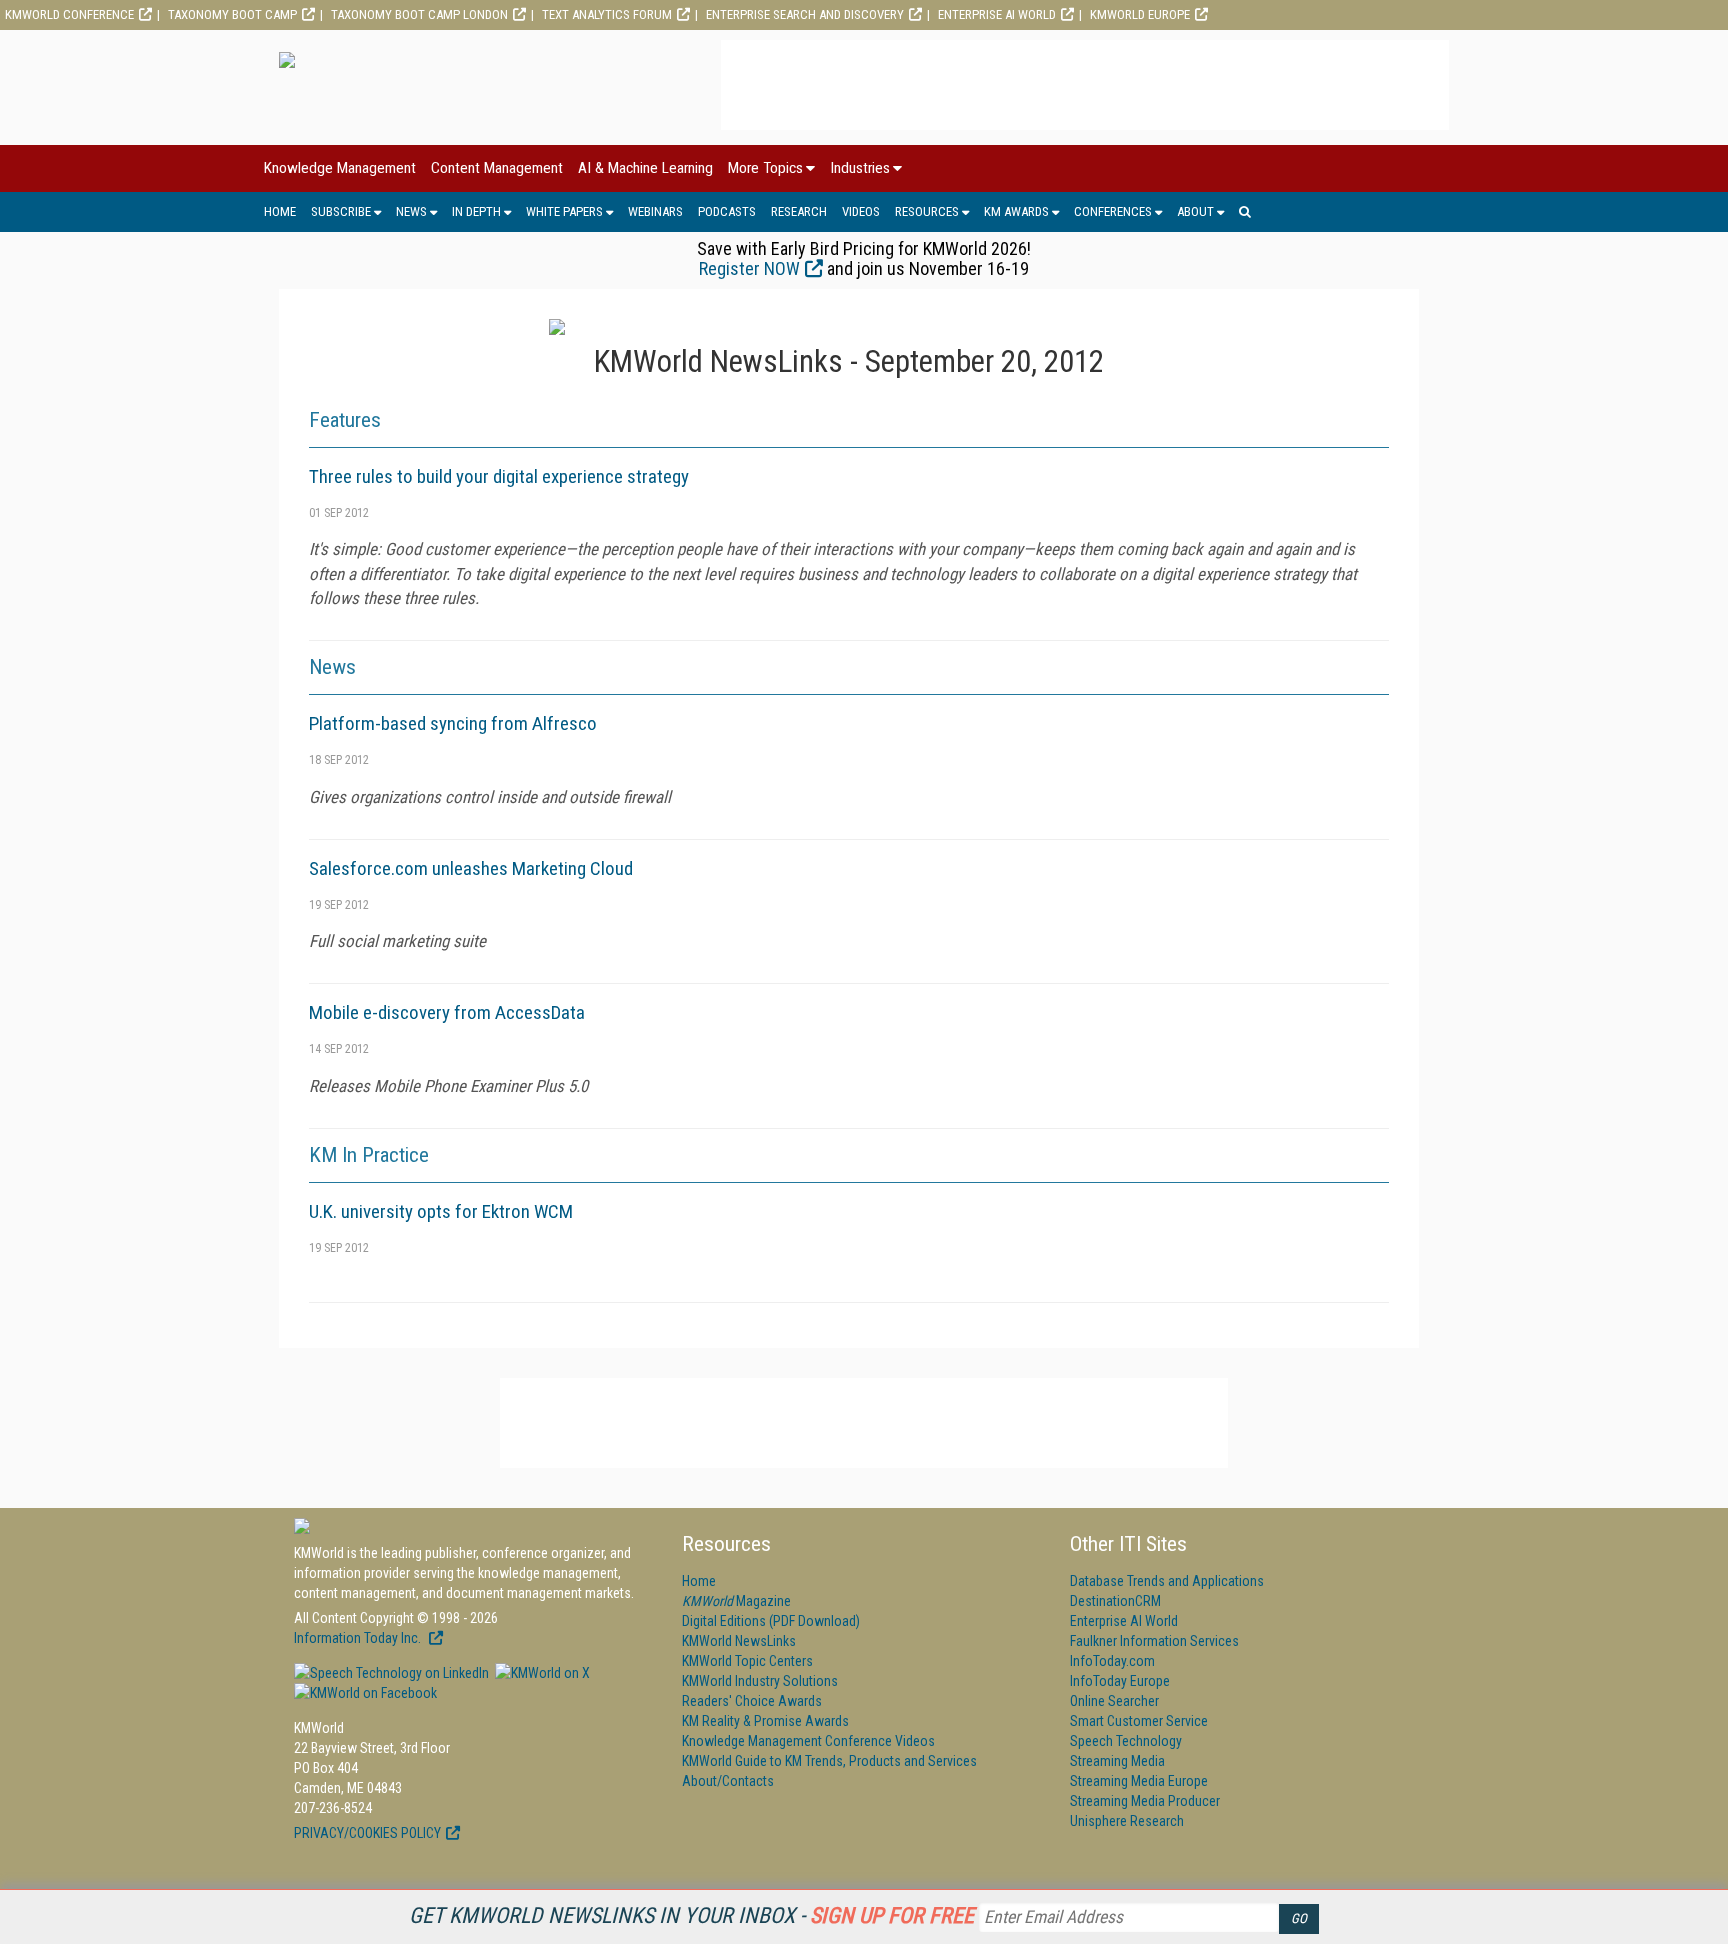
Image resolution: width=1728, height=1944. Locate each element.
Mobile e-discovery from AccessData (447, 1012)
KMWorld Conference (69, 14)
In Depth (476, 211)
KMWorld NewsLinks (739, 1641)
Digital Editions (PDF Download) (771, 1621)
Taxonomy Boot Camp (232, 14)
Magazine (736, 1601)
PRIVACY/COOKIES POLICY (367, 1833)
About (1195, 211)
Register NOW (749, 268)
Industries (860, 168)
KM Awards (1016, 211)
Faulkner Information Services (1154, 1641)
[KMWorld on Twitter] (541, 1673)
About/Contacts (728, 1781)
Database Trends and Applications (1167, 1581)
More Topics (765, 168)
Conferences (1113, 211)
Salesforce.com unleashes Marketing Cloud (471, 868)
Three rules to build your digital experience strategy (499, 476)
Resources (927, 211)
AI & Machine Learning (645, 168)
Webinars (655, 211)
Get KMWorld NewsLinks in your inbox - (691, 1915)
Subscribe (341, 211)
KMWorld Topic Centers (747, 1661)
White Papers (564, 211)
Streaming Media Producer (1145, 1801)
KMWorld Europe (1140, 14)
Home (280, 211)
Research (799, 211)
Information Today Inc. (359, 1638)
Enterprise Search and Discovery (805, 14)
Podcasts (727, 211)
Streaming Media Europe (1139, 1781)
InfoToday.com (1112, 1661)
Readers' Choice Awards (752, 1701)
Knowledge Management (340, 168)
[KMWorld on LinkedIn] (391, 1673)
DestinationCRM (1115, 1601)
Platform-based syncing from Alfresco (453, 723)
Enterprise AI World (997, 14)
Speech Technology (1126, 1741)
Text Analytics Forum (607, 14)
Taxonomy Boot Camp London (419, 14)
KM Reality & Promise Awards (765, 1721)
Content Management (497, 168)
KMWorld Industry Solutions (760, 1681)
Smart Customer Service (1139, 1721)
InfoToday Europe (1120, 1681)
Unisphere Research (1127, 1821)
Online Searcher (1114, 1701)
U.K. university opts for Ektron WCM (441, 1211)
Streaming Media (1117, 1761)
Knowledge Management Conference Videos (808, 1741)
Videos (861, 211)
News (411, 211)
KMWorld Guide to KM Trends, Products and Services (829, 1761)
